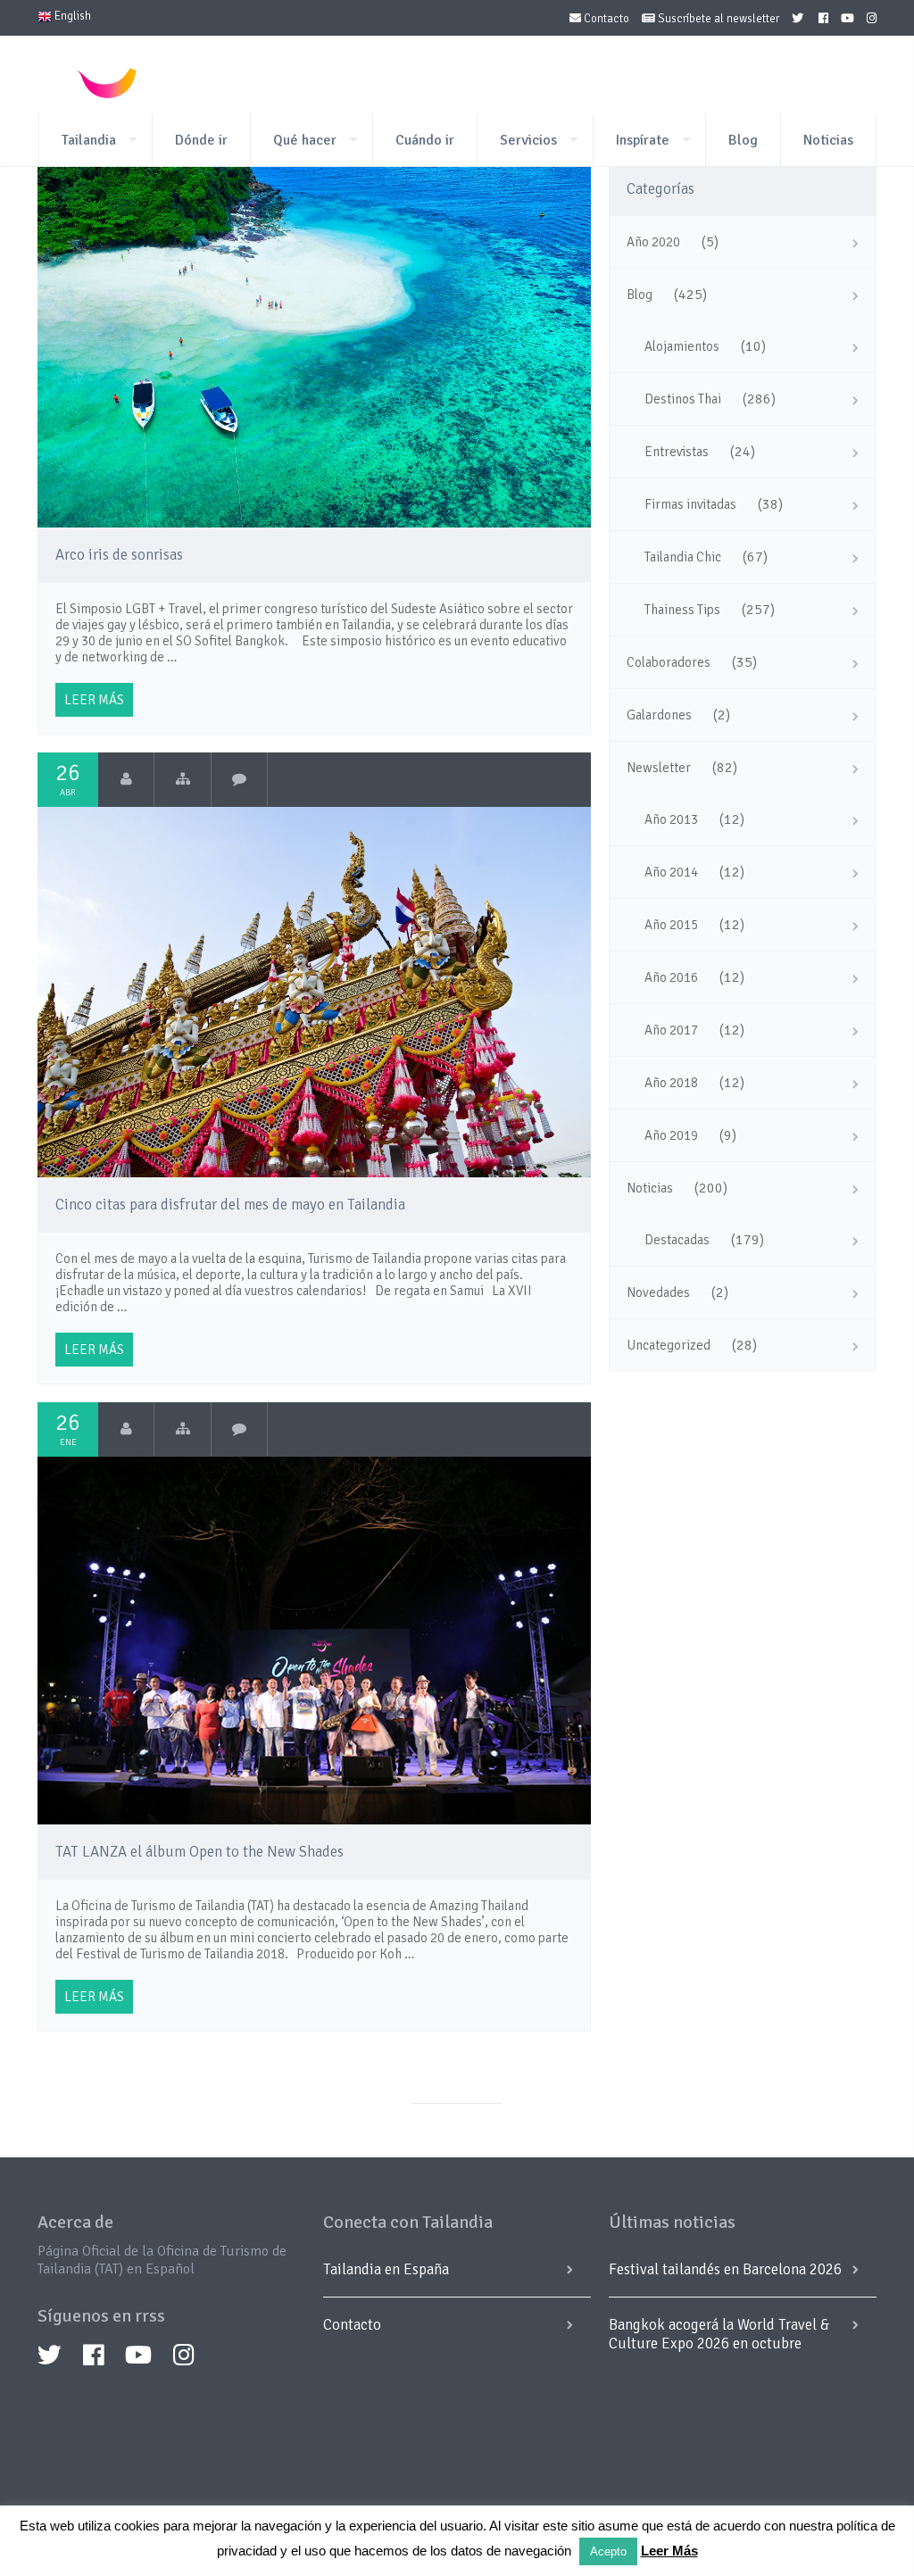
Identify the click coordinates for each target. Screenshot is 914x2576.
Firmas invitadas (690, 504)
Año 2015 (671, 925)
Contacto (605, 19)
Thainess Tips (682, 610)
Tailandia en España (386, 2269)
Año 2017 (671, 1030)
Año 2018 (671, 1083)
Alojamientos (682, 346)
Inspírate (643, 140)
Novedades (658, 1292)
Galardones (659, 715)
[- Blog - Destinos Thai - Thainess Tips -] (183, 779)
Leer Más (669, 2551)
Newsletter (659, 768)
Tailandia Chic (683, 557)
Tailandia (89, 140)
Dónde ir (201, 140)
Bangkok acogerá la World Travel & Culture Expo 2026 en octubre (719, 2334)
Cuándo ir (425, 140)
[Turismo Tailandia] (126, 779)
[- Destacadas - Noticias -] (183, 1429)
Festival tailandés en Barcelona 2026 (725, 2269)
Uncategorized (669, 1345)
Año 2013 (671, 819)
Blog (743, 140)
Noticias (828, 140)
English (71, 16)
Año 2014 (671, 872)
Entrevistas (677, 452)
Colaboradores (669, 662)
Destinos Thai (683, 399)
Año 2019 (671, 1135)
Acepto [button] (608, 2551)
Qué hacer (305, 140)
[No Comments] (240, 779)
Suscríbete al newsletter (717, 19)
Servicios (528, 140)
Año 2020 (653, 242)
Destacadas (677, 1240)
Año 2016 (671, 977)
